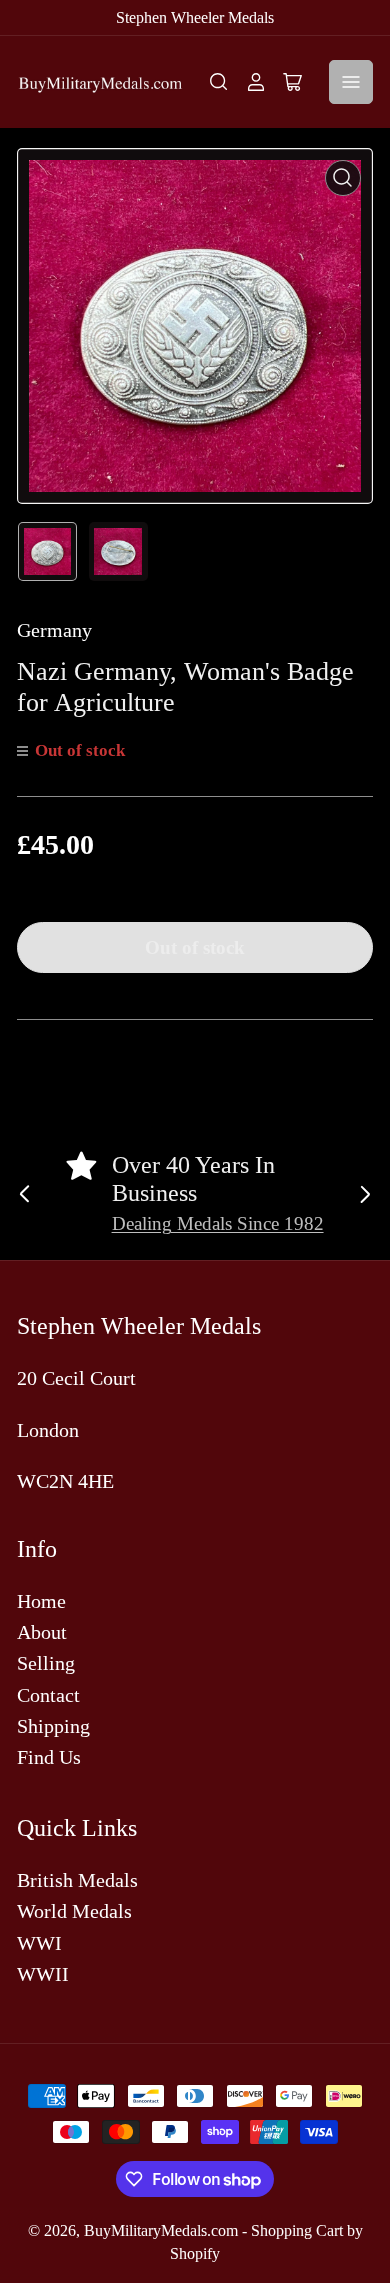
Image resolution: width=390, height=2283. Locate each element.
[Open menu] (351, 82)
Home (41, 1601)
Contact (48, 1695)
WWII (43, 1974)
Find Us (49, 1757)
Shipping (53, 1726)
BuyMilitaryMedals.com (161, 2230)
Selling (46, 1663)
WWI (39, 1943)
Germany (54, 630)
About (42, 1632)
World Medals (74, 1911)
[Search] (219, 82)
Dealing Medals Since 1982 (218, 1224)
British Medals (77, 1880)
